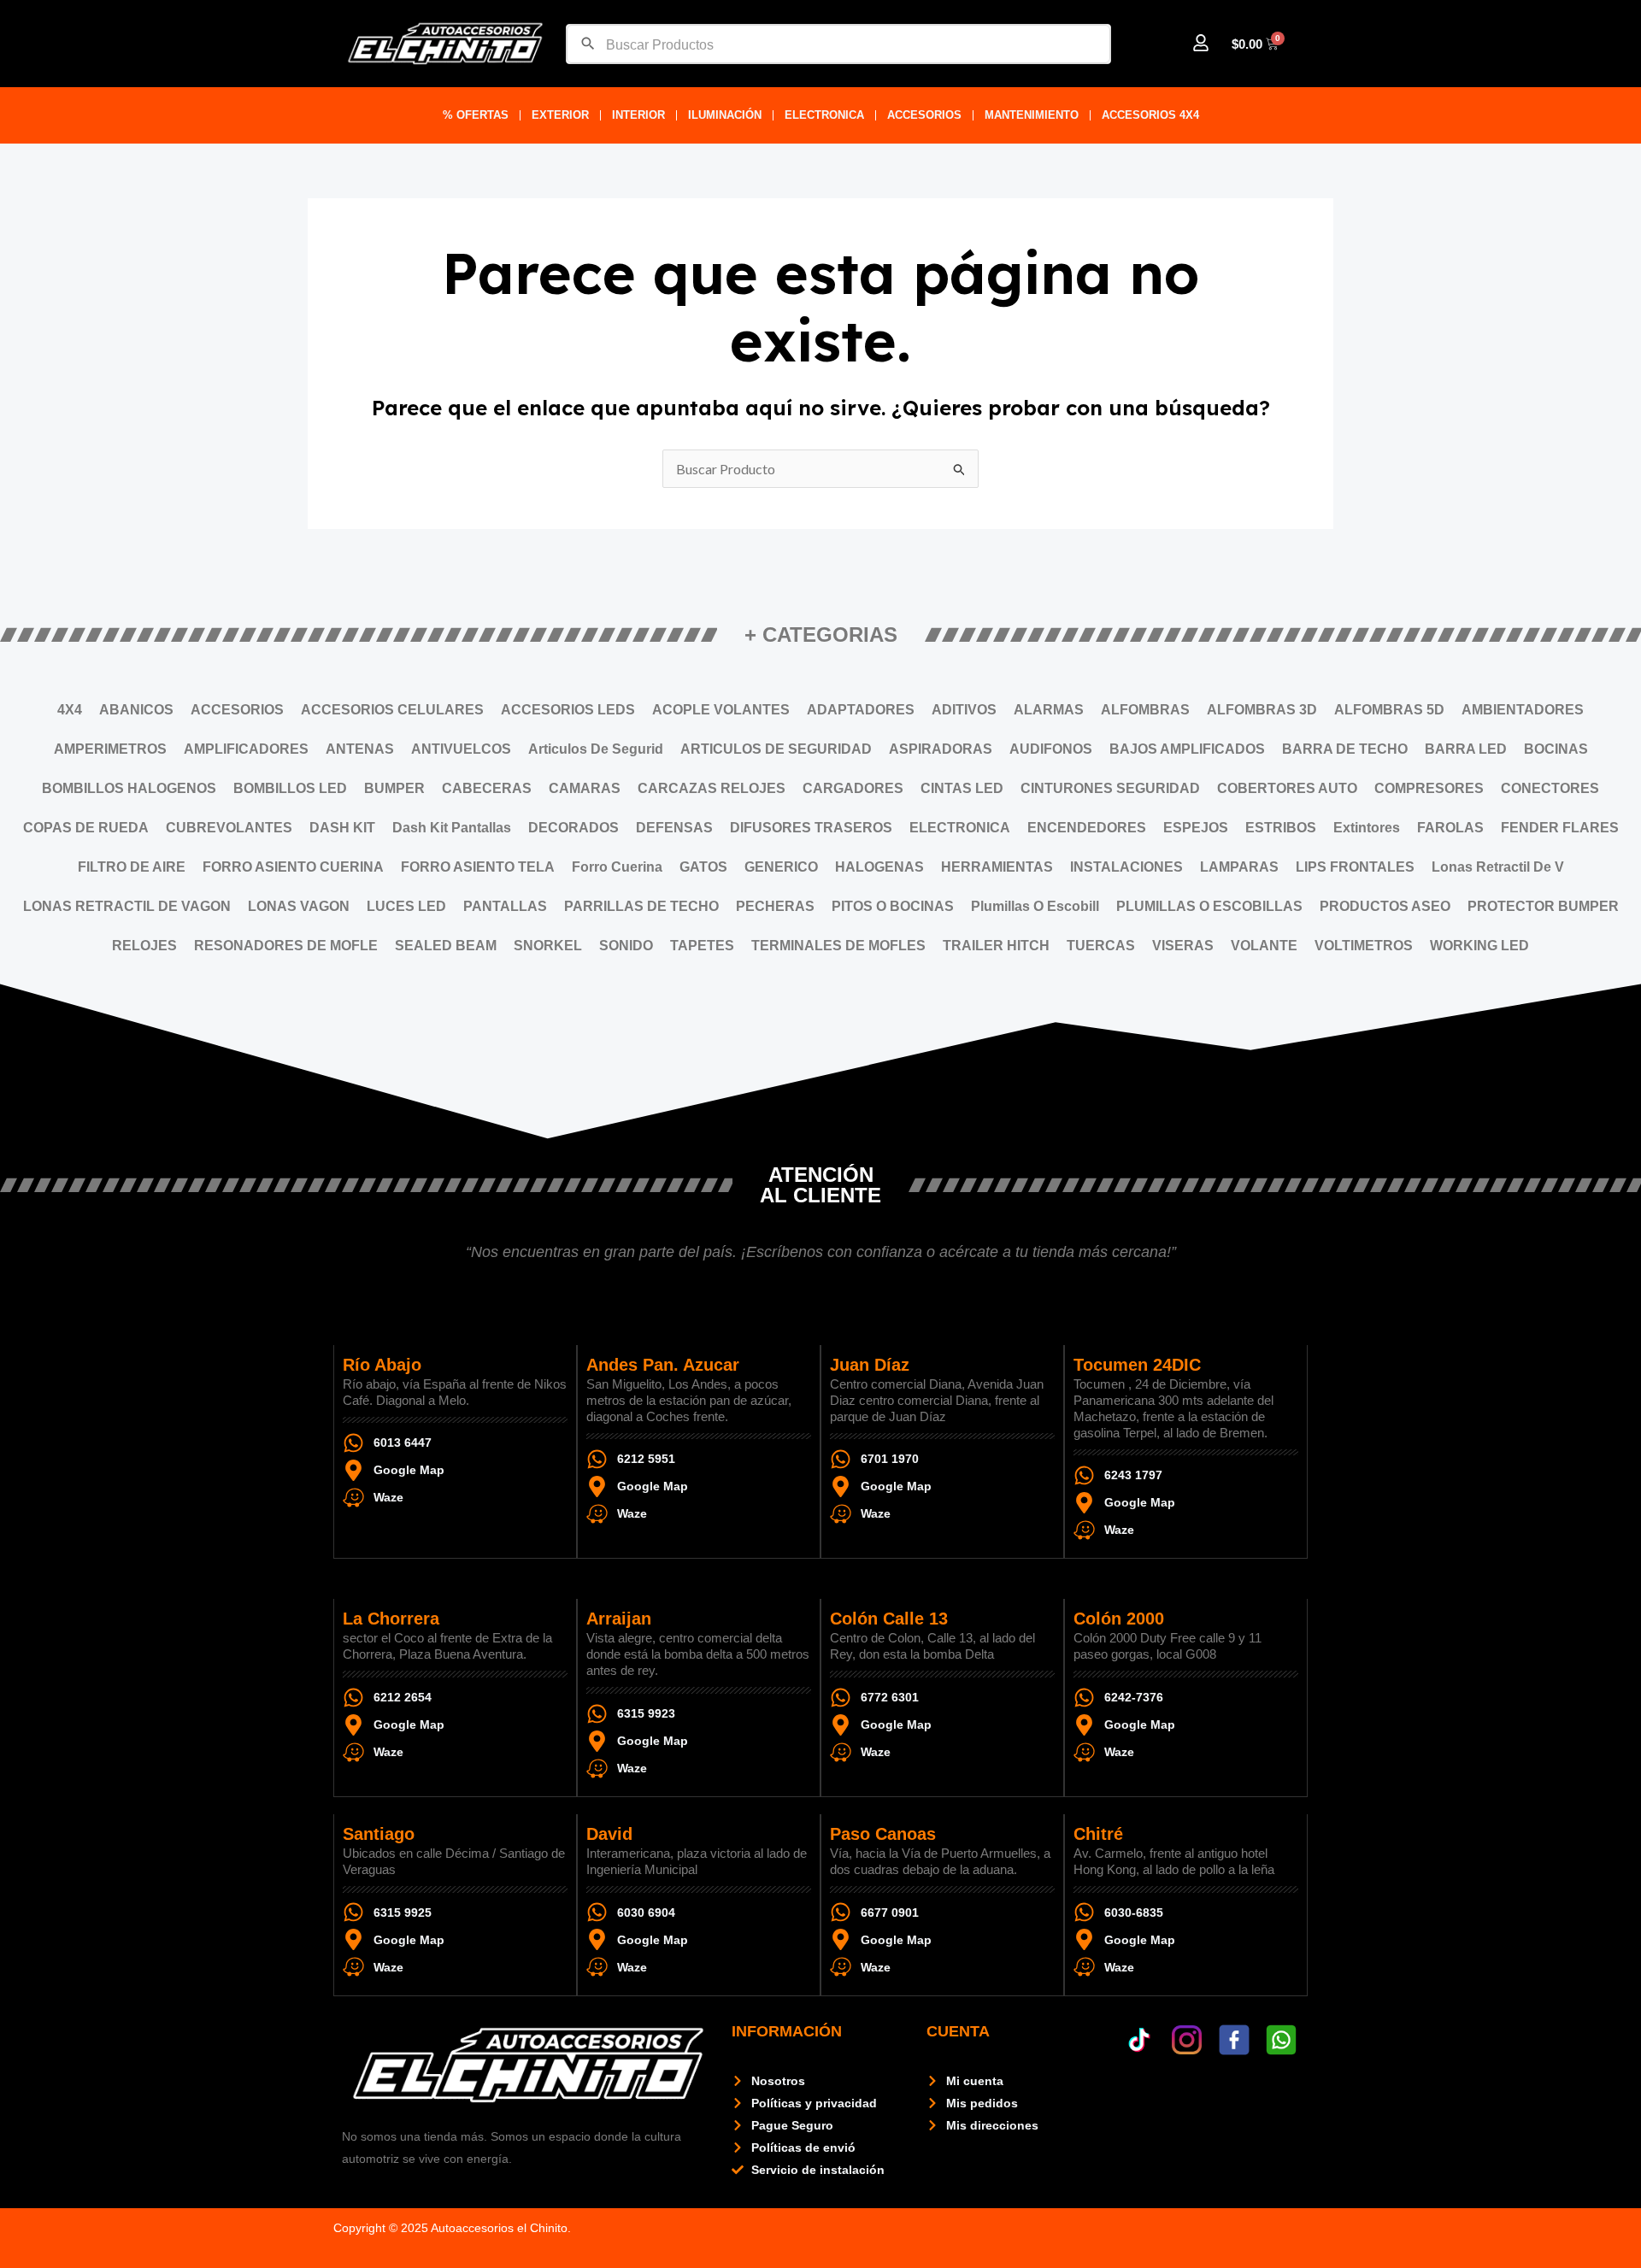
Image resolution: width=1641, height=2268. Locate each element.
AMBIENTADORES (1523, 710)
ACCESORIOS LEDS (568, 710)
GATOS (703, 867)
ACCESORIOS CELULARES (392, 710)
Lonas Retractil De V (1498, 867)
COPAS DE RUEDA (86, 828)
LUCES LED (406, 906)
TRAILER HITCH (996, 946)
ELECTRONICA (824, 115)
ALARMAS (1049, 710)
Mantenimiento (1032, 115)
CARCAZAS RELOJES (712, 788)
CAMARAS (585, 788)
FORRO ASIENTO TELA (478, 867)
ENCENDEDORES (1087, 828)
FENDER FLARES (1560, 828)
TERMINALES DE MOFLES (838, 946)
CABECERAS (487, 788)
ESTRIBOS (1281, 828)
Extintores (1367, 828)
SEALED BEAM (446, 946)
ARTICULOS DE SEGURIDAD (776, 749)
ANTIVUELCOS (461, 749)
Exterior (560, 115)
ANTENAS (360, 749)
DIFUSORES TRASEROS (811, 828)
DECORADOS (573, 828)
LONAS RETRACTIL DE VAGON (127, 906)
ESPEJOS (1196, 828)
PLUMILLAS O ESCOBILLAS (1209, 906)
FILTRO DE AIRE (132, 867)
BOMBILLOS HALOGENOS (129, 788)
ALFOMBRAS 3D (1262, 710)
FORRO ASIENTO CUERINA (293, 867)
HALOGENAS (879, 867)
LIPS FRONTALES (1355, 867)
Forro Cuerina (617, 867)
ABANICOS (136, 710)
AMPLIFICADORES (246, 749)
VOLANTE (1264, 946)
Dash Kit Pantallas (452, 828)
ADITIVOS (964, 710)
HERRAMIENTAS (997, 867)
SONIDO (626, 946)
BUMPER (394, 788)
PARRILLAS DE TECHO (641, 906)
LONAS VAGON (299, 906)
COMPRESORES (1429, 788)
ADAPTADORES (861, 710)
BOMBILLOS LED (290, 788)
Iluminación (725, 115)
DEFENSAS (674, 828)
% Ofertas (476, 115)
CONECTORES (1550, 788)
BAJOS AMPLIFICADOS (1187, 749)
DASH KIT (342, 828)
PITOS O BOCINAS (893, 906)
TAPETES (702, 946)
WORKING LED (1479, 946)
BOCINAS (1556, 749)
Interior (638, 115)
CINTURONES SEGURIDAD (1110, 788)
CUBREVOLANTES (229, 828)
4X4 (70, 710)
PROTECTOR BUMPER (1543, 906)
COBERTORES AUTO (1287, 788)
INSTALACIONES (1126, 867)
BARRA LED (1466, 749)
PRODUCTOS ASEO (1385, 906)
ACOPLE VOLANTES (721, 710)
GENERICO (781, 867)
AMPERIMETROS (110, 749)
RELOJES (144, 946)
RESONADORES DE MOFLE (286, 946)
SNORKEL (548, 946)
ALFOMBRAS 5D (1389, 710)
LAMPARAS (1239, 867)
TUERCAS (1101, 946)
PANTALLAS (505, 906)
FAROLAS (1450, 828)
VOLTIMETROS (1364, 946)
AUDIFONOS (1051, 749)
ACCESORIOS (924, 115)
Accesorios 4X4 (1150, 115)
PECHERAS (775, 906)
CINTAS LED (962, 788)
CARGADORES (853, 788)
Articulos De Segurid (596, 749)
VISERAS (1183, 946)
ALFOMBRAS (1145, 710)
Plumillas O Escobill (1035, 906)
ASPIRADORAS (941, 749)
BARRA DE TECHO (1345, 749)
